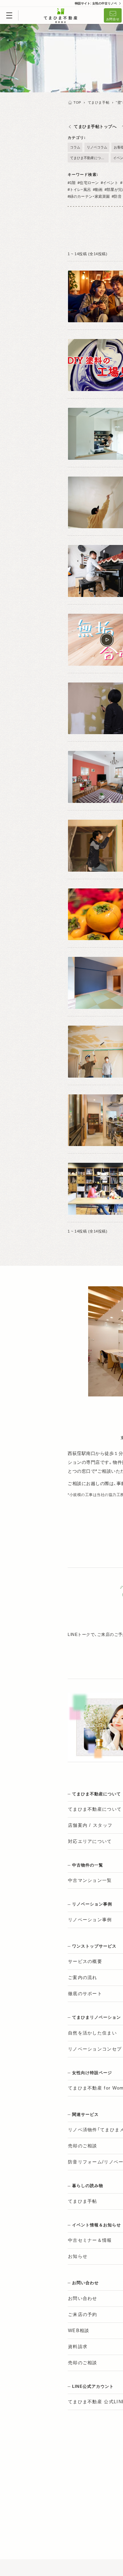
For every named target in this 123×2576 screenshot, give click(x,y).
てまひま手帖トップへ (95, 127)
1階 (73, 183)
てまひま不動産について (89, 158)
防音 (118, 196)
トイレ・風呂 (80, 190)
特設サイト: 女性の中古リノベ (96, 3)
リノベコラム (97, 147)
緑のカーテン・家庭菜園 (90, 196)
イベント (110, 183)
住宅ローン (89, 183)
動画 (99, 190)
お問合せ (113, 19)
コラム (75, 147)
